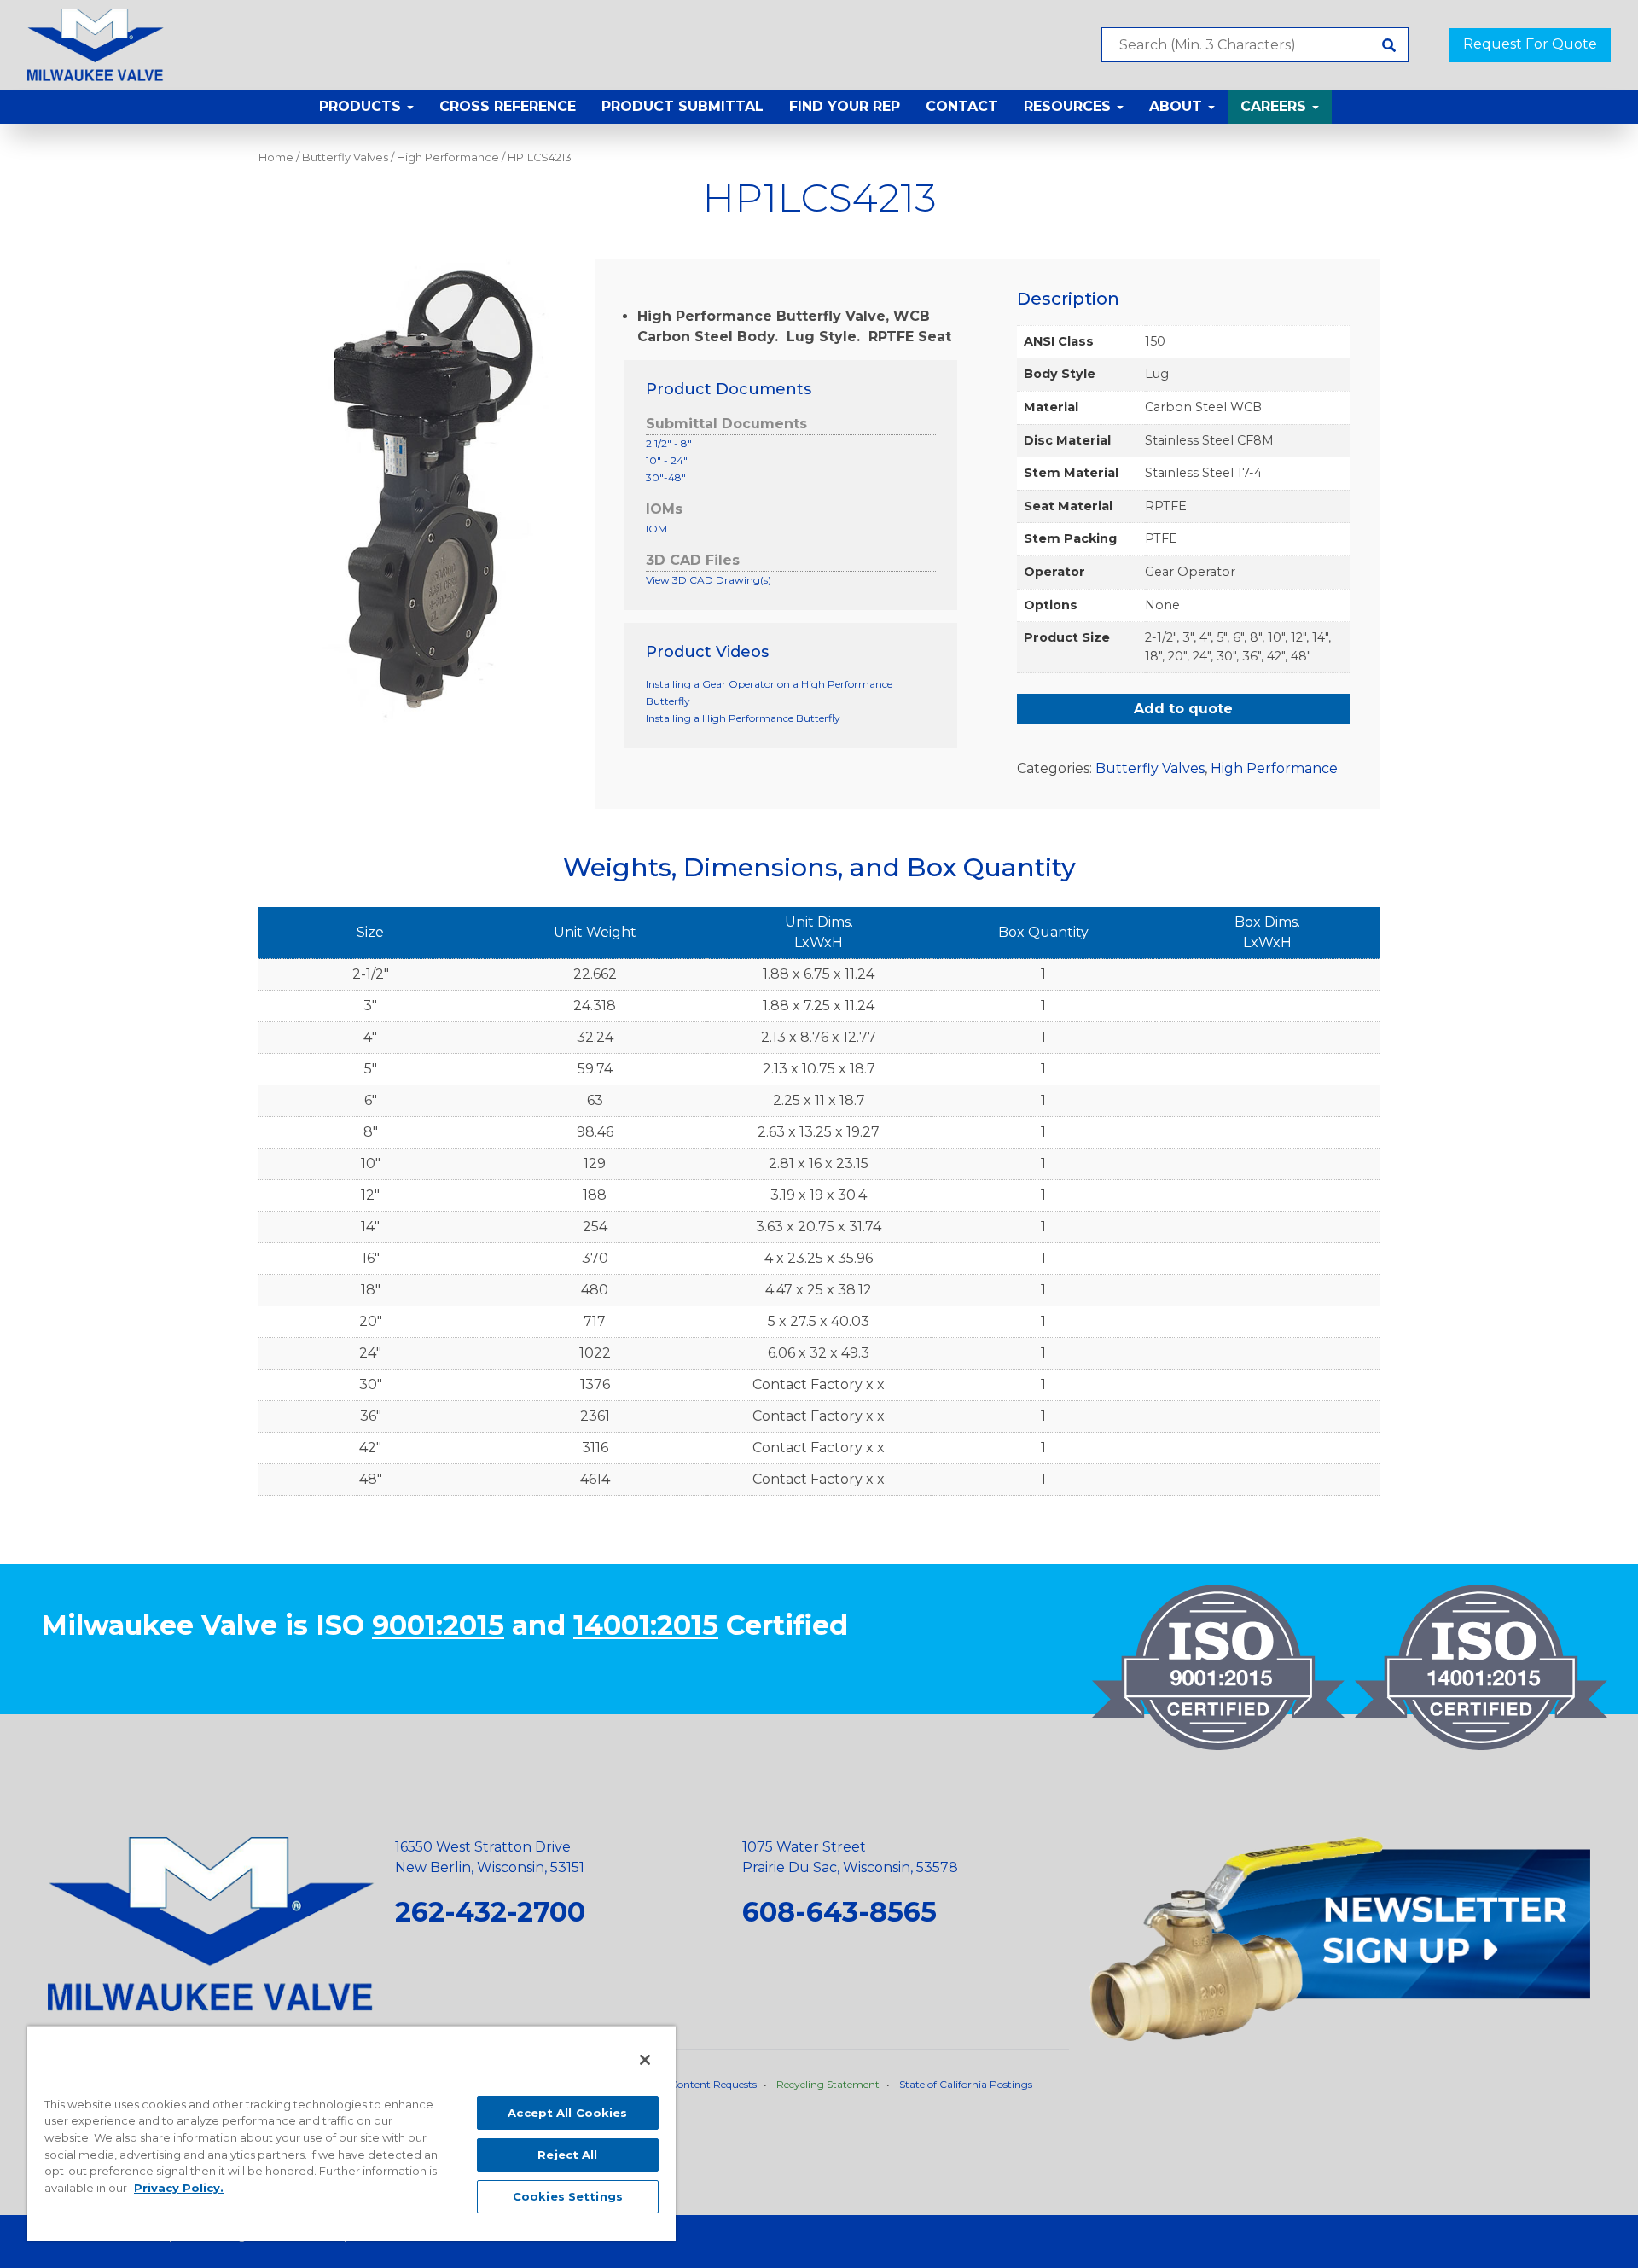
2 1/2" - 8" (669, 443)
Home (276, 157)
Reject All (567, 2155)
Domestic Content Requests (688, 2084)
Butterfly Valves (345, 157)
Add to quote (1183, 709)
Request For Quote (1530, 44)
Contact (962, 106)
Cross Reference (508, 106)
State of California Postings (966, 2084)
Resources (1069, 106)
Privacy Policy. (179, 2188)
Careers (1275, 106)
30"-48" (666, 477)
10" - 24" (667, 460)
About (1178, 106)
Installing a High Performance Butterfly (743, 718)
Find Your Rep (845, 106)
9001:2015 (438, 1625)
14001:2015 (646, 1625)
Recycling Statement (828, 2084)
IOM (656, 529)
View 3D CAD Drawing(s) (709, 580)
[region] (351, 2133)
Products (362, 106)
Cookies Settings (568, 2196)
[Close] (645, 2060)
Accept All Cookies (567, 2113)
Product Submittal (682, 106)
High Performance (448, 157)
